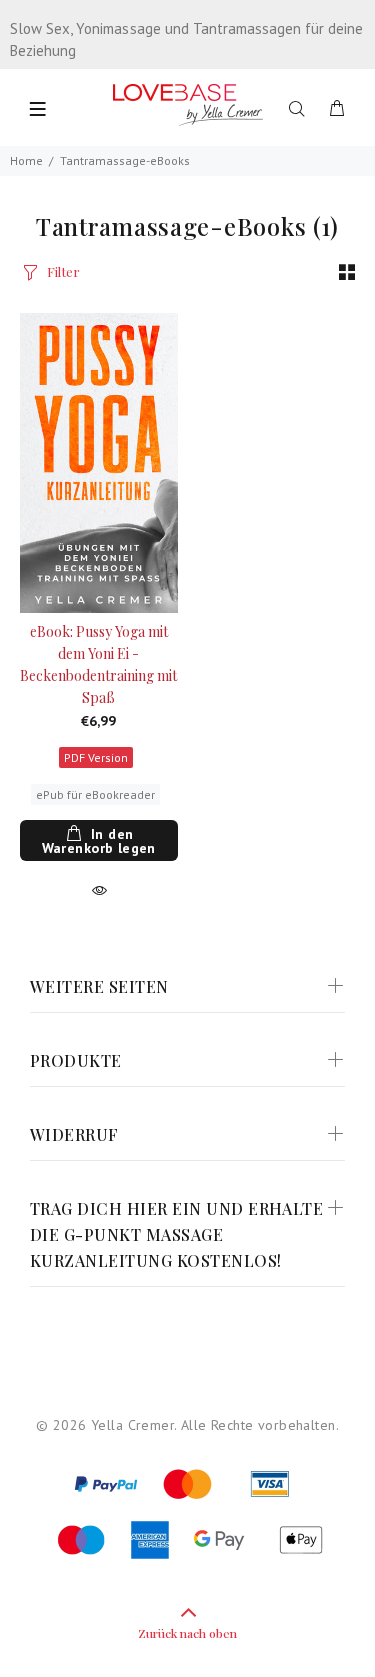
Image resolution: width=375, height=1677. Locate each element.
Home (26, 160)
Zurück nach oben (187, 1633)
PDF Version (96, 757)
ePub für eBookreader (95, 794)
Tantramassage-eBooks (125, 160)
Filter (63, 271)
